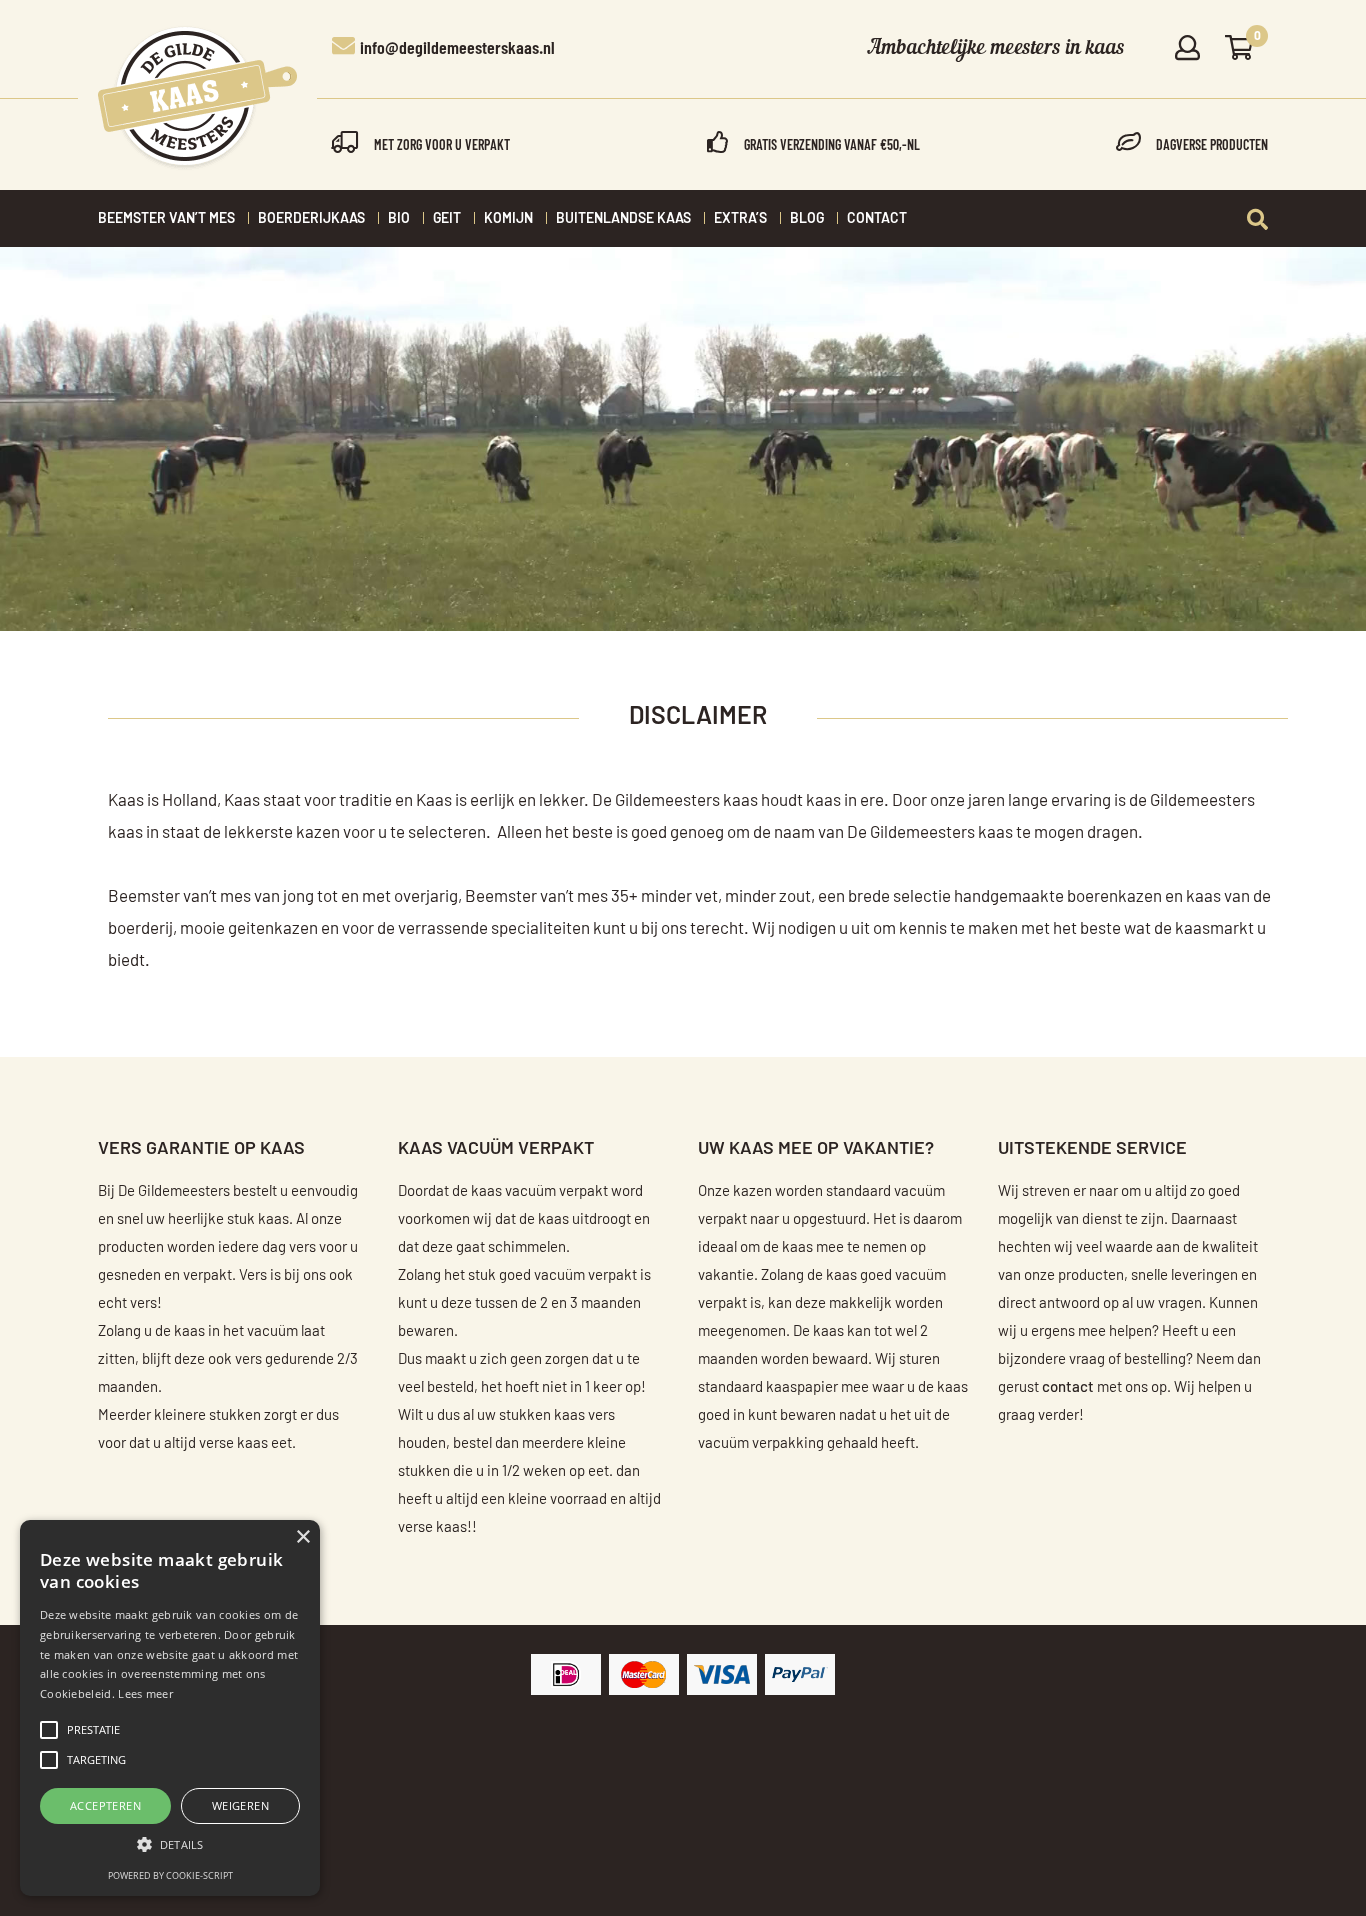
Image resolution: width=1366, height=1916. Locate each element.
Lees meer (145, 1693)
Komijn (508, 219)
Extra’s (740, 219)
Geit (447, 219)
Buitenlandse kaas (623, 219)
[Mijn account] (1187, 49)
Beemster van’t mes (166, 219)
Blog (807, 219)
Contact (877, 219)
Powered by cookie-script (170, 1875)
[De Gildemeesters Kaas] (197, 98)
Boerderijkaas (311, 219)
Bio (399, 219)
